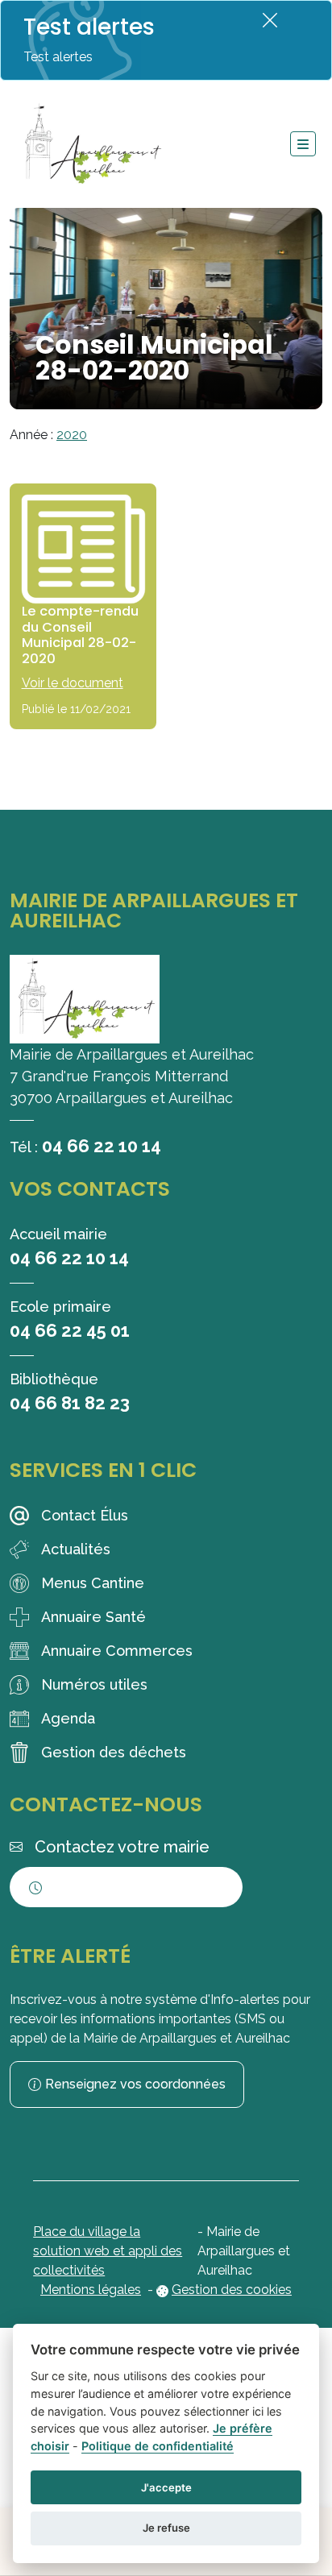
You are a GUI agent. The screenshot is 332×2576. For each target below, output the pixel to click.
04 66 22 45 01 (70, 1330)
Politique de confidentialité (158, 2446)
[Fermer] (270, 20)
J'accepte (166, 2487)
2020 (72, 435)
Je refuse (166, 2528)
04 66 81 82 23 (70, 1403)
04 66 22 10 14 (102, 1146)
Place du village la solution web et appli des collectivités (108, 2251)
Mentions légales (91, 2290)
